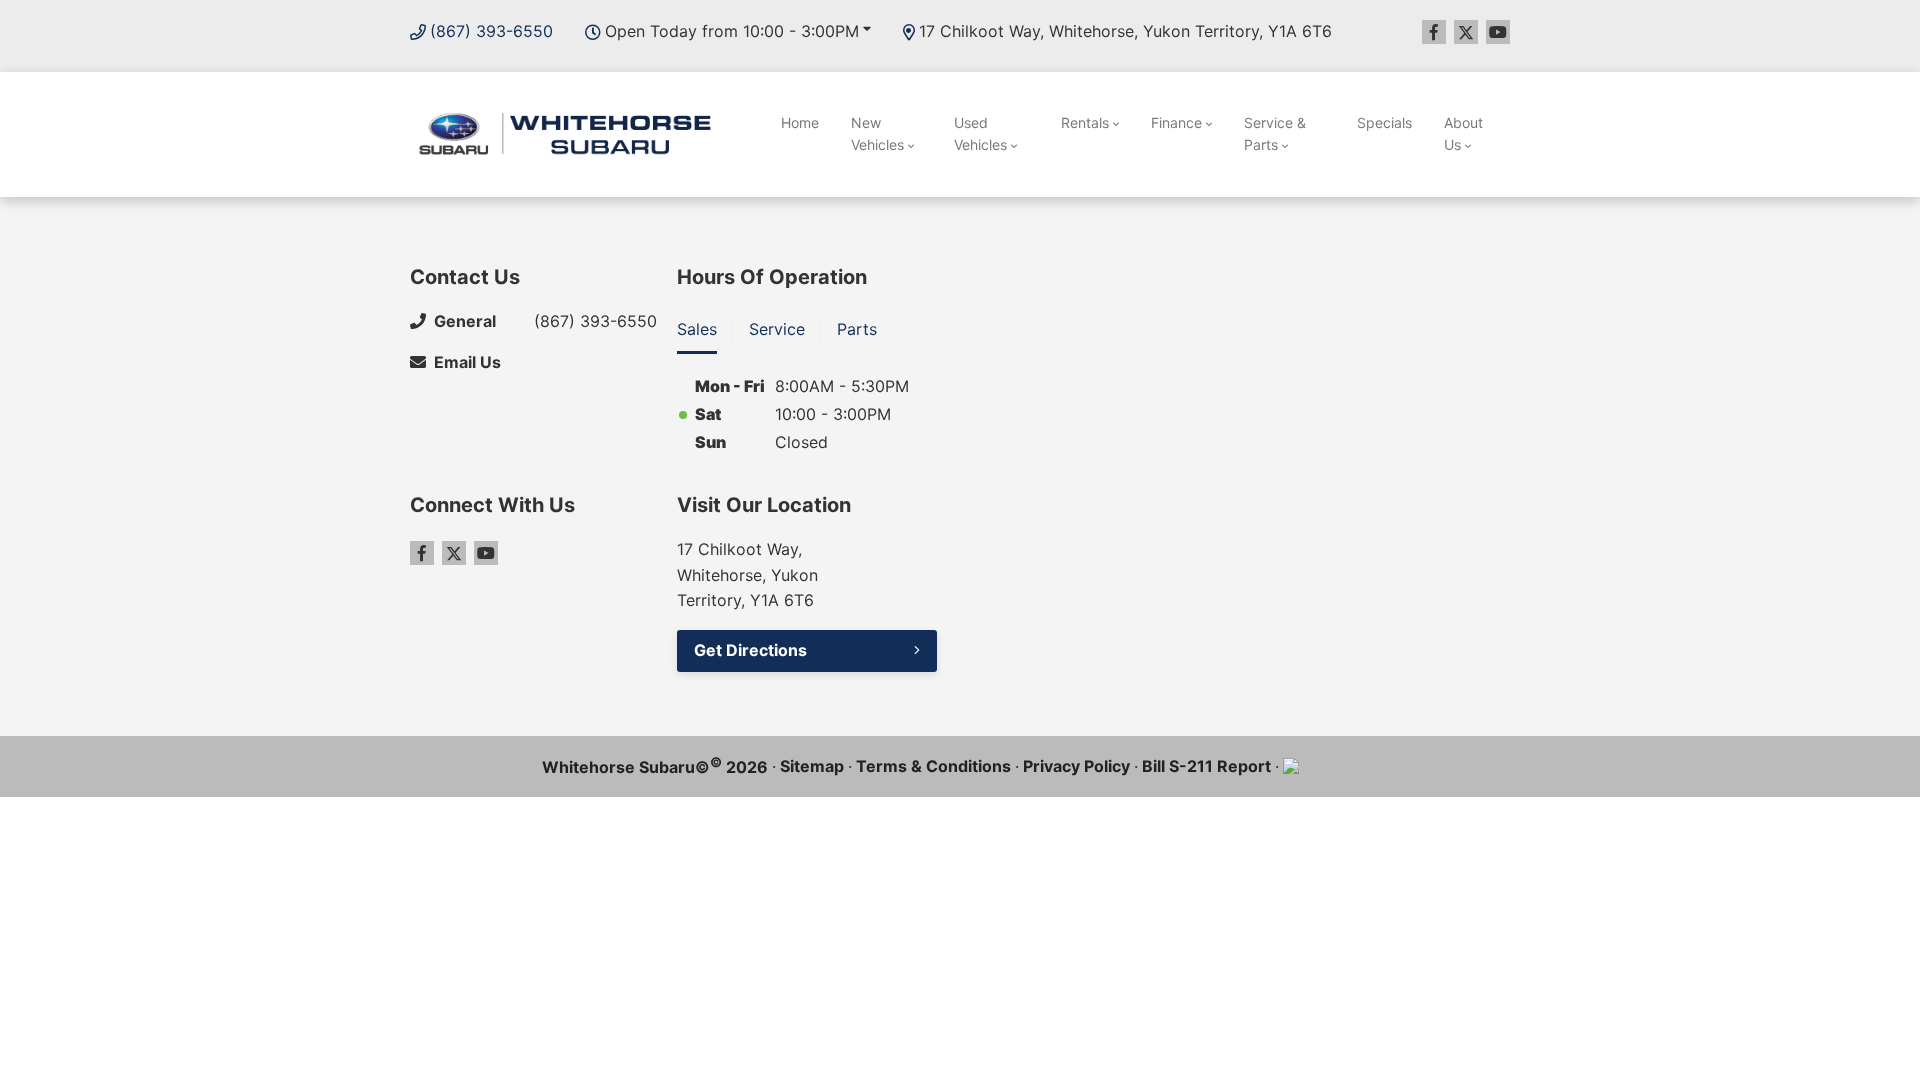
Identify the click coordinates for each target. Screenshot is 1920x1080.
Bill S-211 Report (1206, 766)
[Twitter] (1466, 32)
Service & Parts (1275, 133)
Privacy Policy (1076, 766)
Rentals (1085, 122)
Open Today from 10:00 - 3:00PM (732, 31)
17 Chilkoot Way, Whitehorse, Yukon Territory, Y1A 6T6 (1125, 31)
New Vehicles (877, 133)
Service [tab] (777, 329)
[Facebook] (1434, 32)
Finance (1176, 122)
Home (800, 122)
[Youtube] (1498, 32)
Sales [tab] (697, 329)
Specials (1384, 122)
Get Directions (750, 650)
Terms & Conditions (933, 766)
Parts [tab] (857, 329)
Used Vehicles (980, 133)
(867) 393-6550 (491, 31)
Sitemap (812, 766)
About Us (1463, 133)
